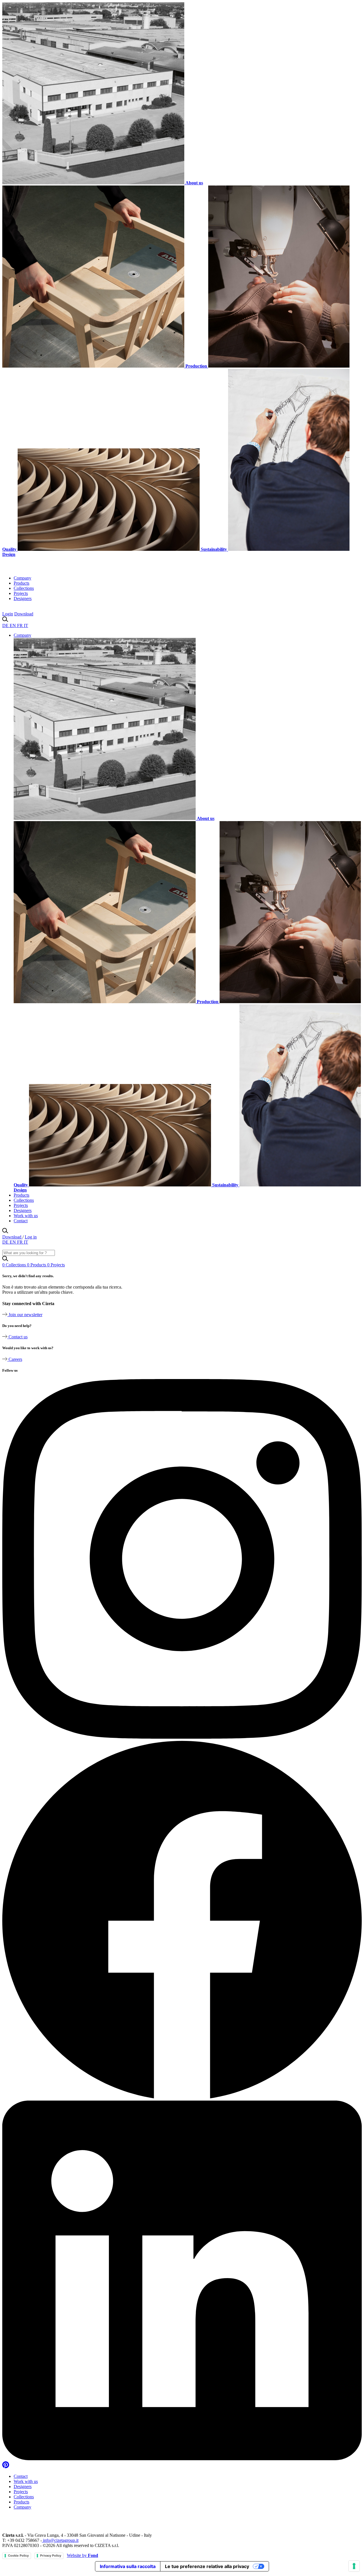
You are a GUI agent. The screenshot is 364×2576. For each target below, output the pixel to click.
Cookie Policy (18, 2556)
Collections (24, 588)
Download (24, 614)
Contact (21, 1221)
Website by (82, 2555)
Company (22, 578)
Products (21, 583)
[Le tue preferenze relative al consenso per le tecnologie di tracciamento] (354, 2566)
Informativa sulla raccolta (128, 2566)
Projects (21, 593)
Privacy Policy (51, 2556)
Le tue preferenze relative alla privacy (207, 2566)
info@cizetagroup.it (60, 2540)
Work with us (26, 1216)
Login (8, 614)
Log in (31, 1237)
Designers (23, 598)
